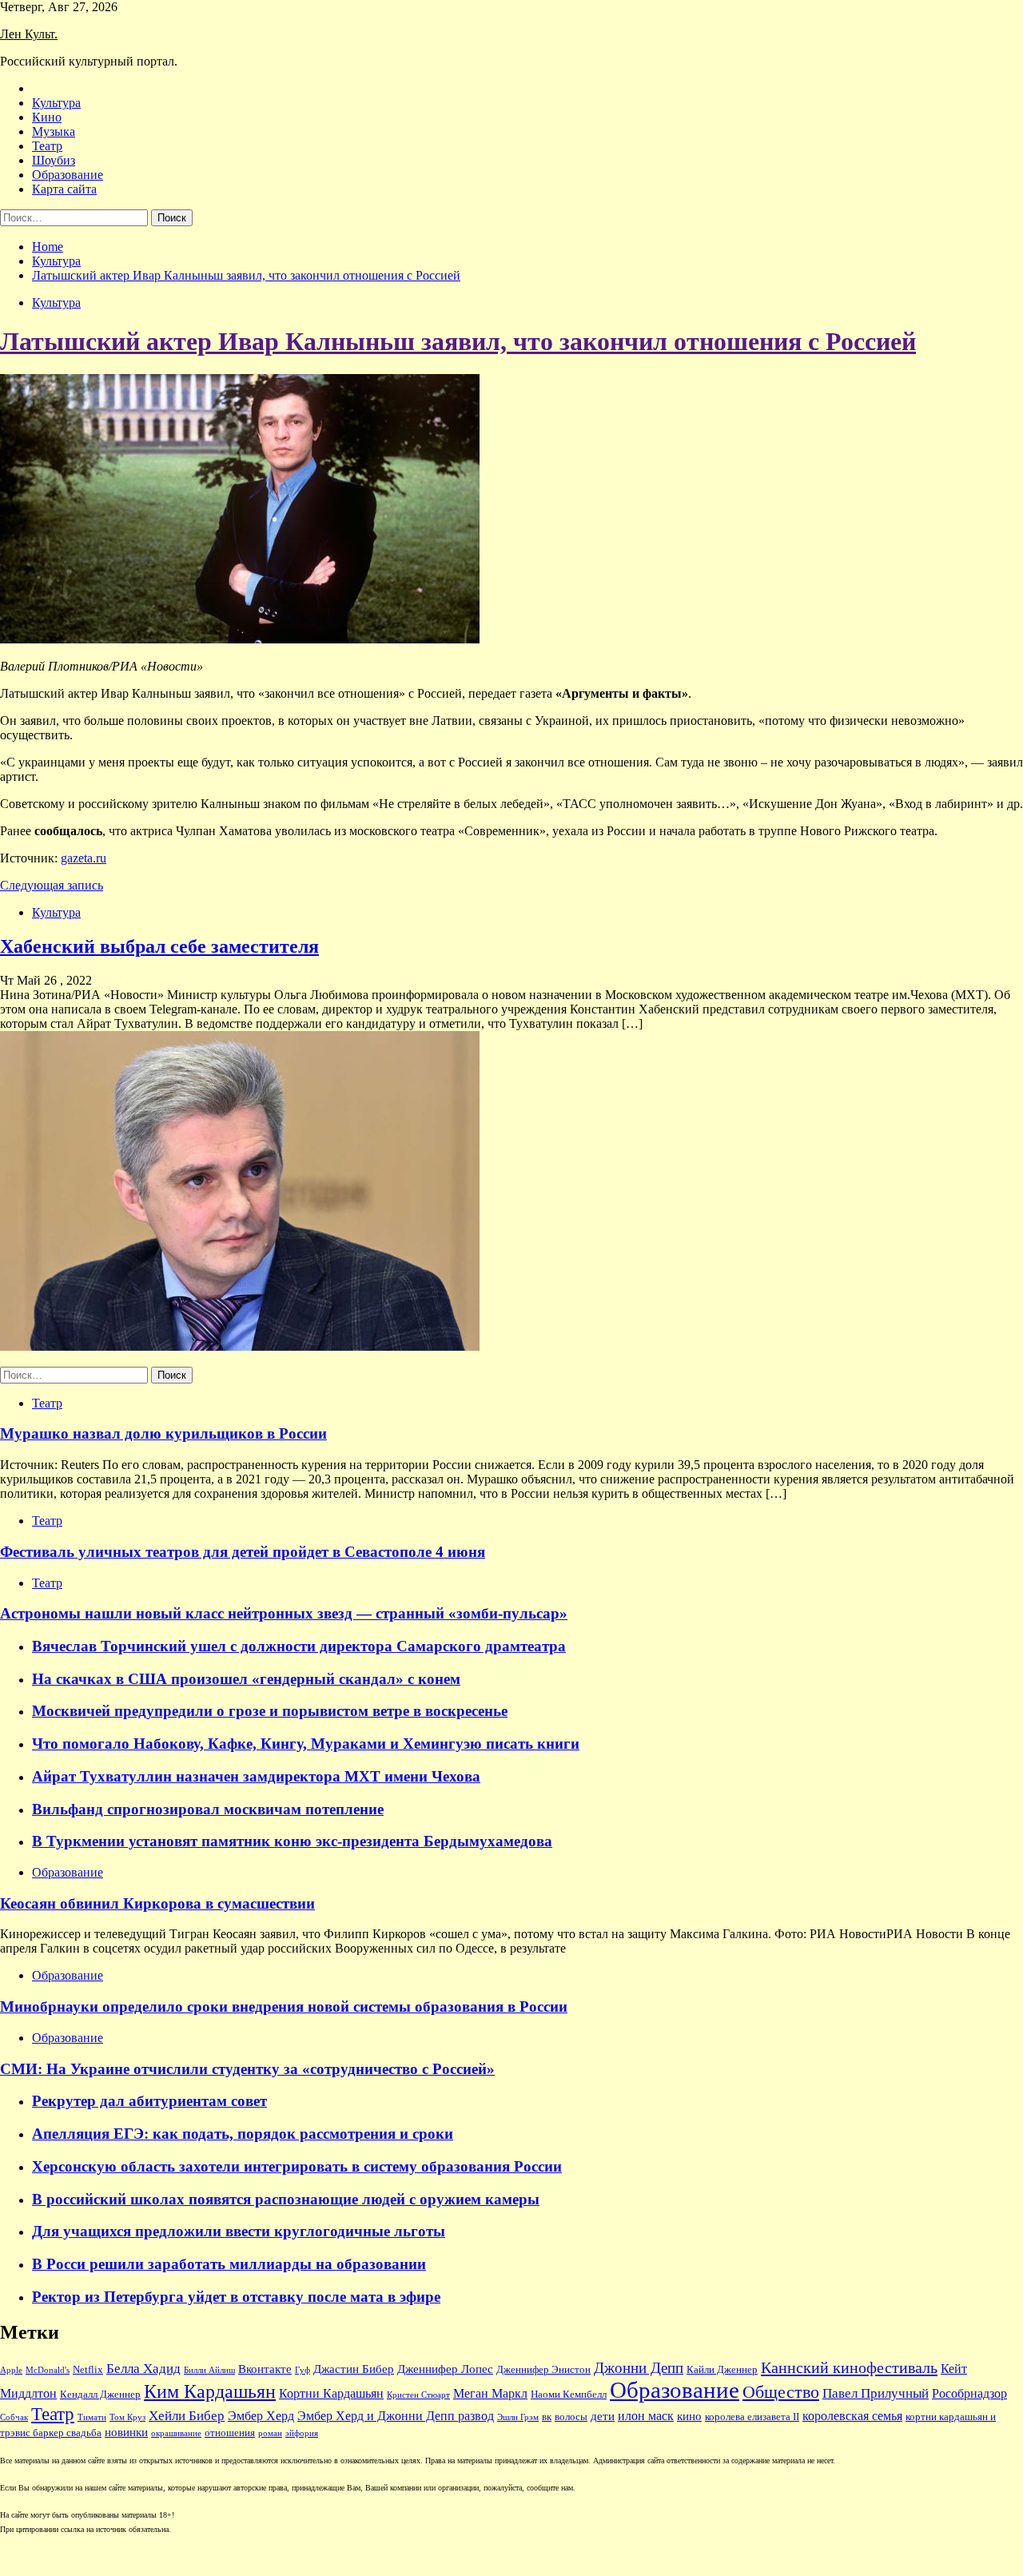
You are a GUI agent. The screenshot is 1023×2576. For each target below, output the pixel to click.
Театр (47, 146)
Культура (56, 103)
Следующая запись (52, 885)
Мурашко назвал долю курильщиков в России (163, 1433)
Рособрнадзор (969, 2393)
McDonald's (48, 2370)
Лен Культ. (29, 34)
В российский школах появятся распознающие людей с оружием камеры (286, 2199)
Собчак (14, 2417)
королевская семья (852, 2416)
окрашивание (176, 2433)
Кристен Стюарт (418, 2395)
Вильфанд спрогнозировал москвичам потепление (208, 1809)
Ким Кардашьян (210, 2391)
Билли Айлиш (209, 2370)
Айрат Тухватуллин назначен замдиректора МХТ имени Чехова (256, 1776)
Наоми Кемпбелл (569, 2395)
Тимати (92, 2417)
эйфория (302, 2433)
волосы (571, 2417)
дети (603, 2416)
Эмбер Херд (261, 2416)
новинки (126, 2432)
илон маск (646, 2416)
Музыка (54, 131)
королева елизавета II (752, 2417)
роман (270, 2433)
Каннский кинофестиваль (849, 2367)
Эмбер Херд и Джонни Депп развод (396, 2416)
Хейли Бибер (187, 2416)
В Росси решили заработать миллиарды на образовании (229, 2264)
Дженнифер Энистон (543, 2370)
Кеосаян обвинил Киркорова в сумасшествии (157, 1903)
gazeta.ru (84, 858)
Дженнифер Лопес (445, 2369)
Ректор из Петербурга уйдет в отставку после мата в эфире (236, 2297)
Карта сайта (64, 189)
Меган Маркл (490, 2393)
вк (547, 2417)
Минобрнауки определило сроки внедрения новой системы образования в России (284, 2007)
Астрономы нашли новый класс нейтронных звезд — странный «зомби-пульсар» (284, 1613)
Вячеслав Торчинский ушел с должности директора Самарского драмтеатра (299, 1646)
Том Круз (127, 2417)
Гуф (303, 2370)
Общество (781, 2392)
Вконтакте (265, 2369)
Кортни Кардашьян (331, 2393)
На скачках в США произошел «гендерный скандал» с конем (246, 1679)
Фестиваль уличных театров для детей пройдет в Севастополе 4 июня (243, 1552)
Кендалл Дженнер (100, 2395)
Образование (68, 175)
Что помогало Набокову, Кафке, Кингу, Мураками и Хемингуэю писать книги (306, 1744)
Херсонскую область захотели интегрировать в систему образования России (297, 2166)
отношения (230, 2433)
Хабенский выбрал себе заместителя (159, 946)
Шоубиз (54, 160)
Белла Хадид (143, 2369)
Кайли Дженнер (722, 2370)
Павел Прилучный (876, 2393)
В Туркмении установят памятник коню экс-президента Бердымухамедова (292, 1841)
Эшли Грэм (518, 2417)
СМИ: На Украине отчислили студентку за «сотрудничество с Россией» (247, 2069)
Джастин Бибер (354, 2369)
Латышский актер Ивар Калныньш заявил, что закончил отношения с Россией (458, 341)
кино (689, 2416)
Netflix (88, 2370)
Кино (47, 117)
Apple (11, 2370)
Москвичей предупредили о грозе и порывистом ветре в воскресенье (270, 1711)
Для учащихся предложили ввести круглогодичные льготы (239, 2231)
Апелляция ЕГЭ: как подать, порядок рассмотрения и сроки (243, 2134)
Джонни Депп (639, 2368)
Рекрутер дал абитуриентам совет (149, 2101)
